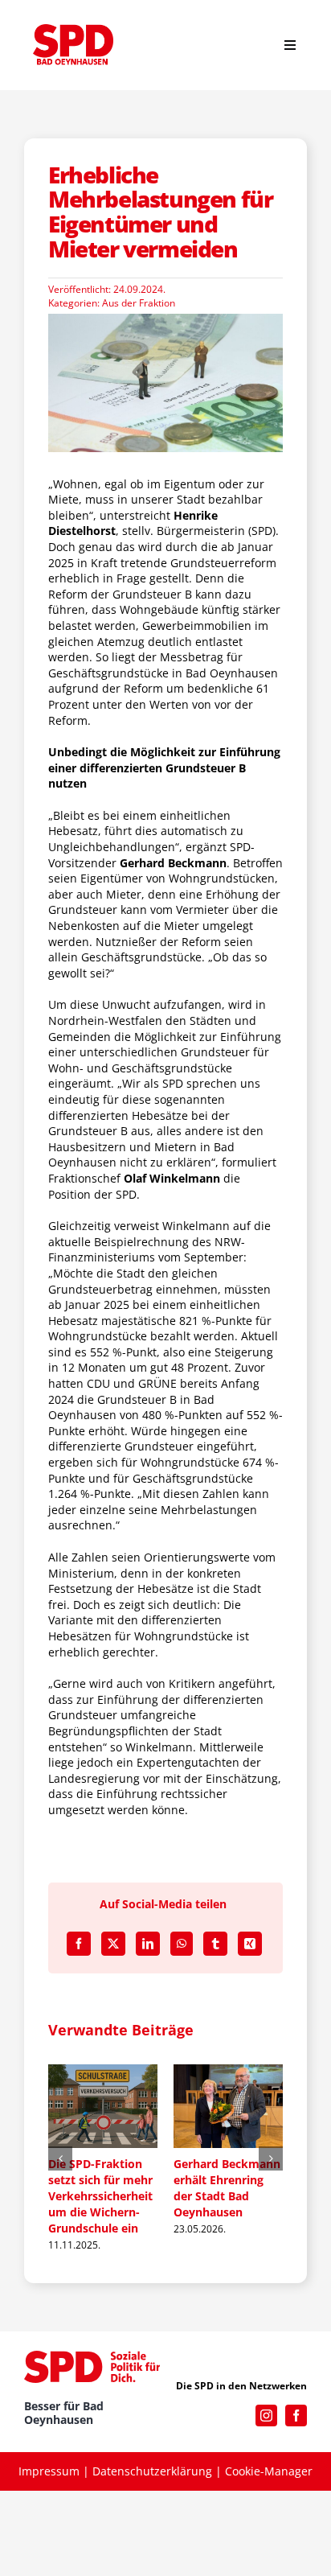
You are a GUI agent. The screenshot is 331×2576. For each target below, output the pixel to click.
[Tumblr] (215, 1944)
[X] (113, 1944)
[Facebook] (79, 1944)
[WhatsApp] (182, 1944)
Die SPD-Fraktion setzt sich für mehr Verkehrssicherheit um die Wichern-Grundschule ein (76, 2196)
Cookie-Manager (269, 2474)
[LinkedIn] (148, 1944)
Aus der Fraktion (139, 303)
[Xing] (250, 1944)
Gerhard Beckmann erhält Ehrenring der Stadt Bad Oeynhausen (203, 2188)
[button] (60, 2160)
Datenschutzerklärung (152, 2474)
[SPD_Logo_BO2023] (73, 29)
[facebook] (296, 2419)
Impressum (49, 2474)
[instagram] (266, 2419)
